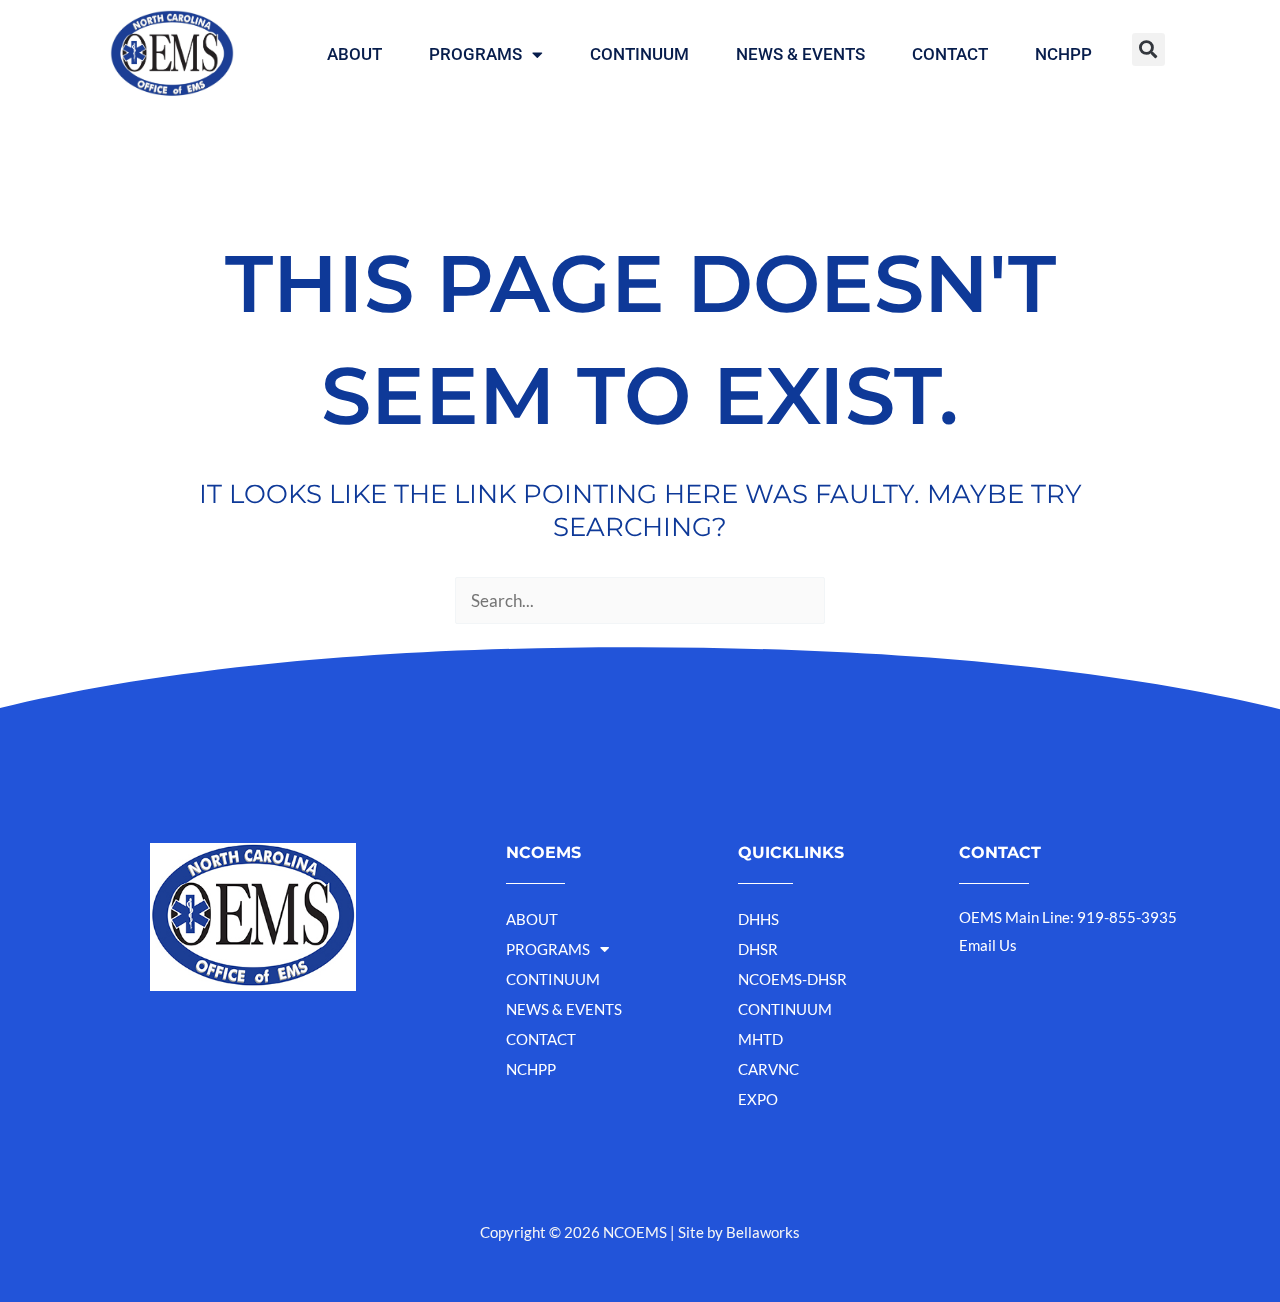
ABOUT (354, 54)
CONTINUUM (639, 54)
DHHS (758, 919)
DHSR (758, 949)
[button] (1148, 49)
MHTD (760, 1039)
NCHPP (1063, 54)
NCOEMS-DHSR (792, 979)
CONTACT (950, 54)
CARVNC (768, 1069)
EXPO (758, 1099)
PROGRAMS (475, 54)
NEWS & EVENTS (800, 54)
